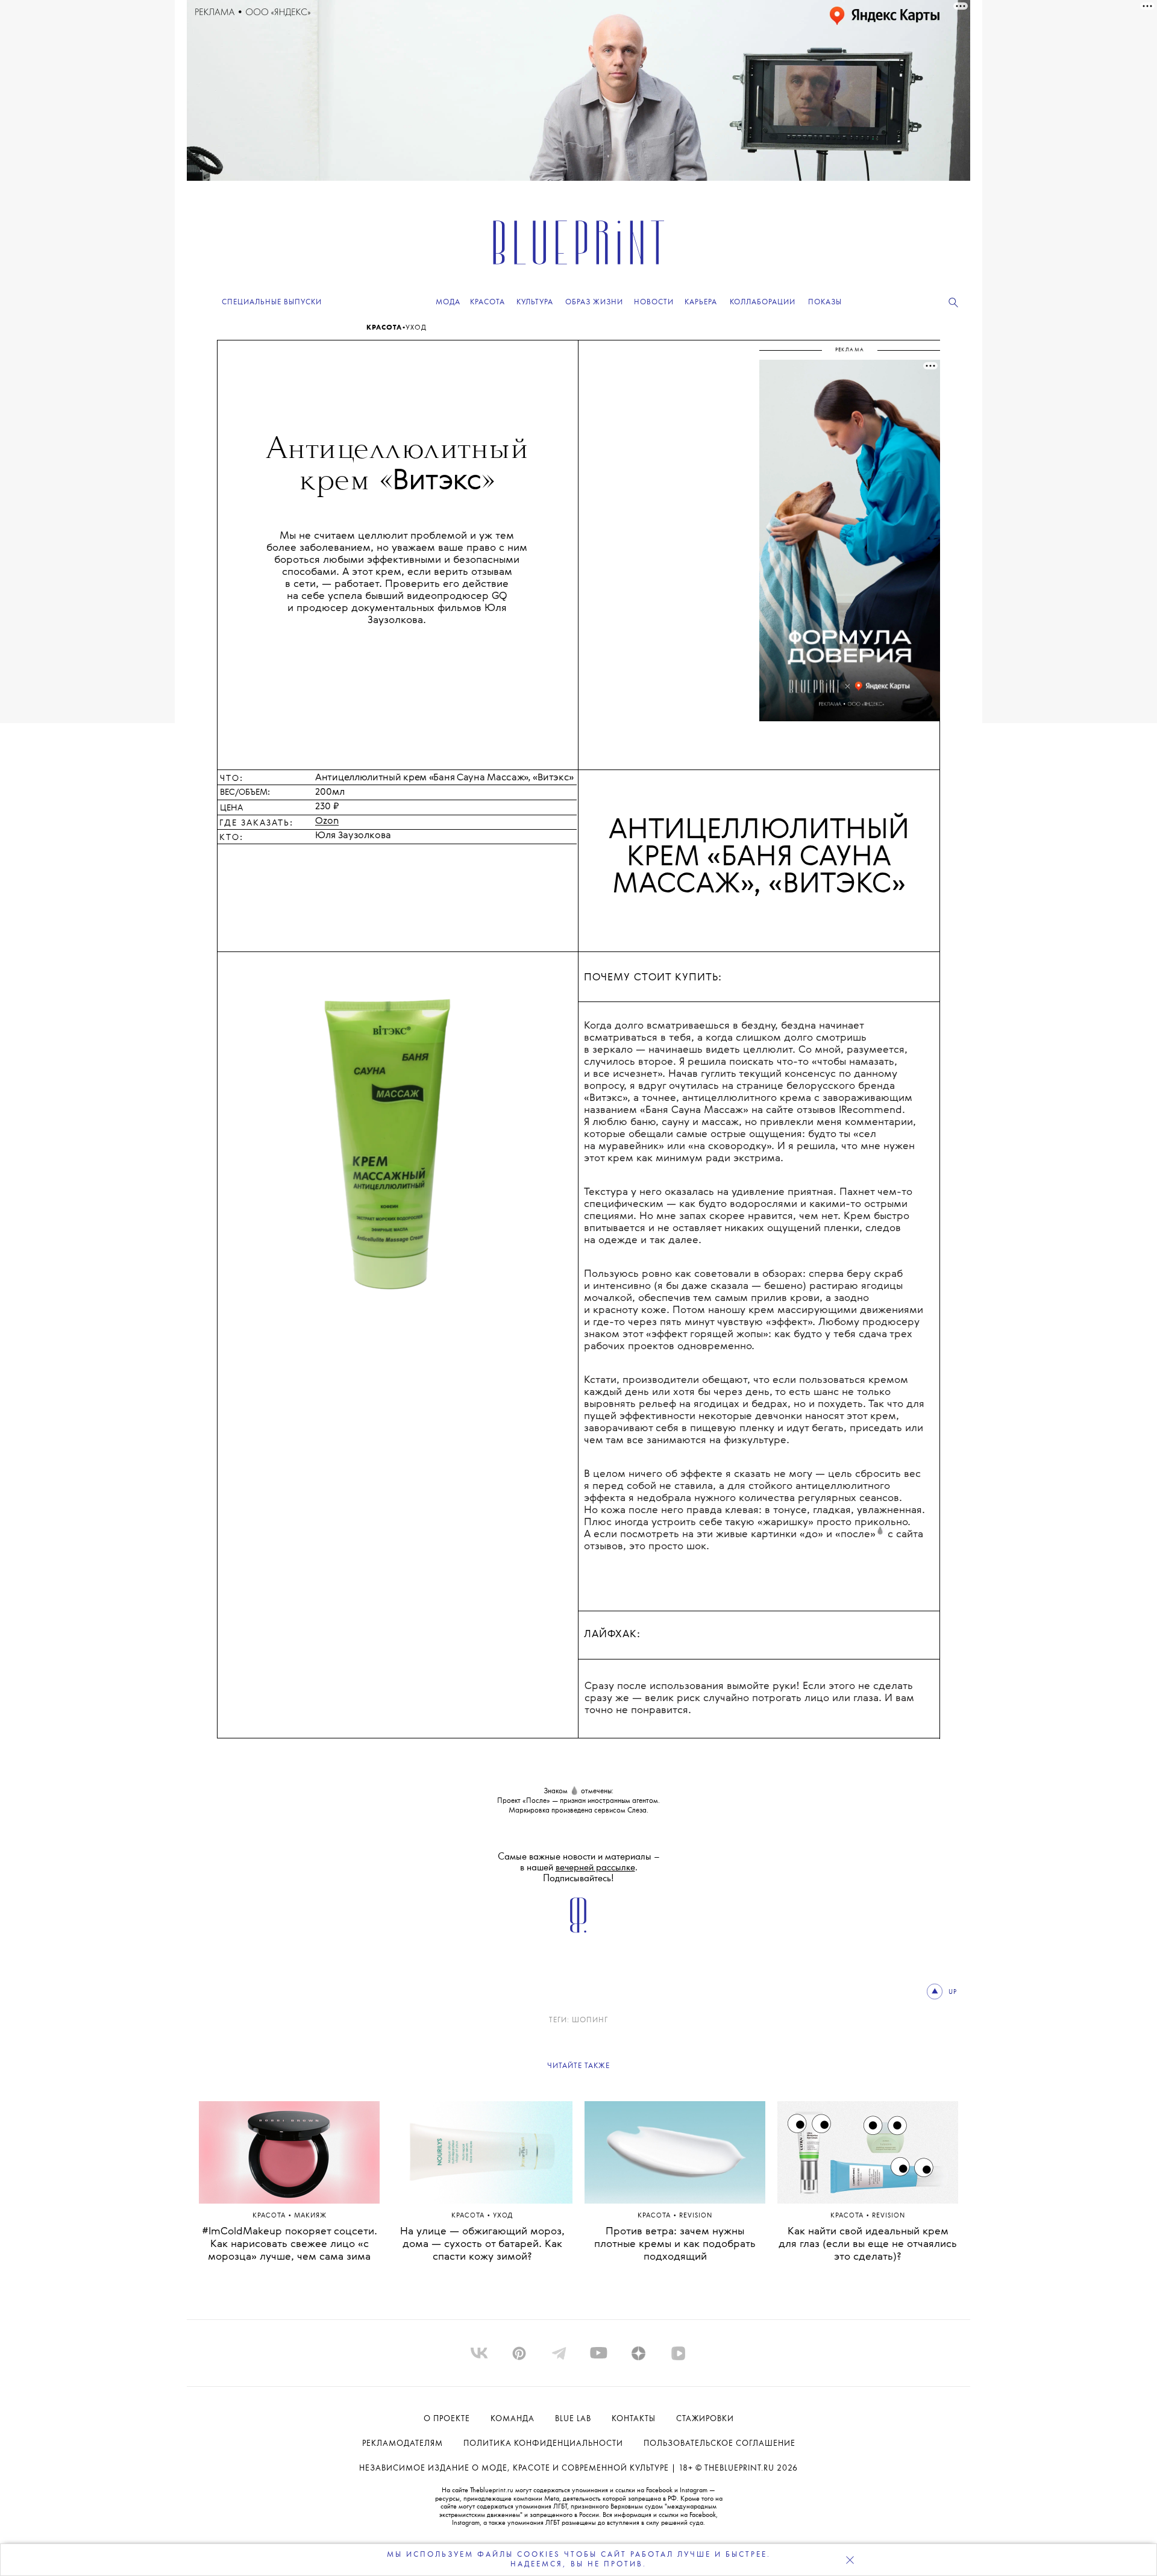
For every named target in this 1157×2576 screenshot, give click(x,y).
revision (696, 2216)
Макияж (310, 2216)
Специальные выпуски (272, 302)
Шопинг (590, 2020)
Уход (416, 328)
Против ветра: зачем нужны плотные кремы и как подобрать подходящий (675, 2244)
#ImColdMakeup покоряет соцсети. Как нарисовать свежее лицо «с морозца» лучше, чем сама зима (290, 2244)
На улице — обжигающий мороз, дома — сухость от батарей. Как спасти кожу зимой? (482, 2244)
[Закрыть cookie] (850, 2560)
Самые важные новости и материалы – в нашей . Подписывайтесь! (579, 1868)
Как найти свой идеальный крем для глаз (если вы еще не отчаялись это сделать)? (868, 2244)
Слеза (637, 1810)
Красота (384, 328)
